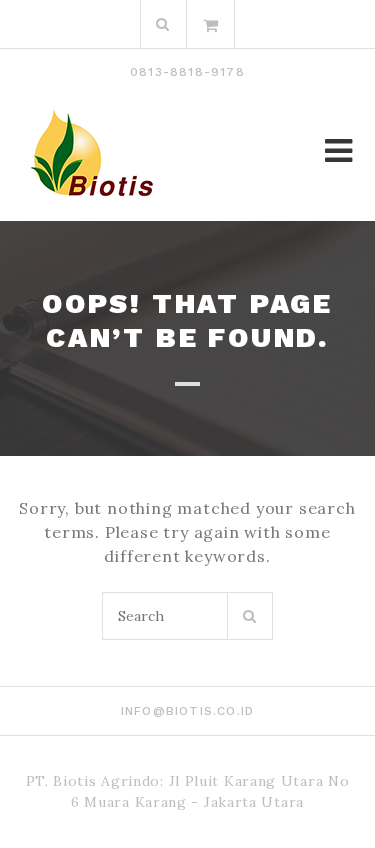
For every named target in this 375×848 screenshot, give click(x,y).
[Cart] (211, 24)
